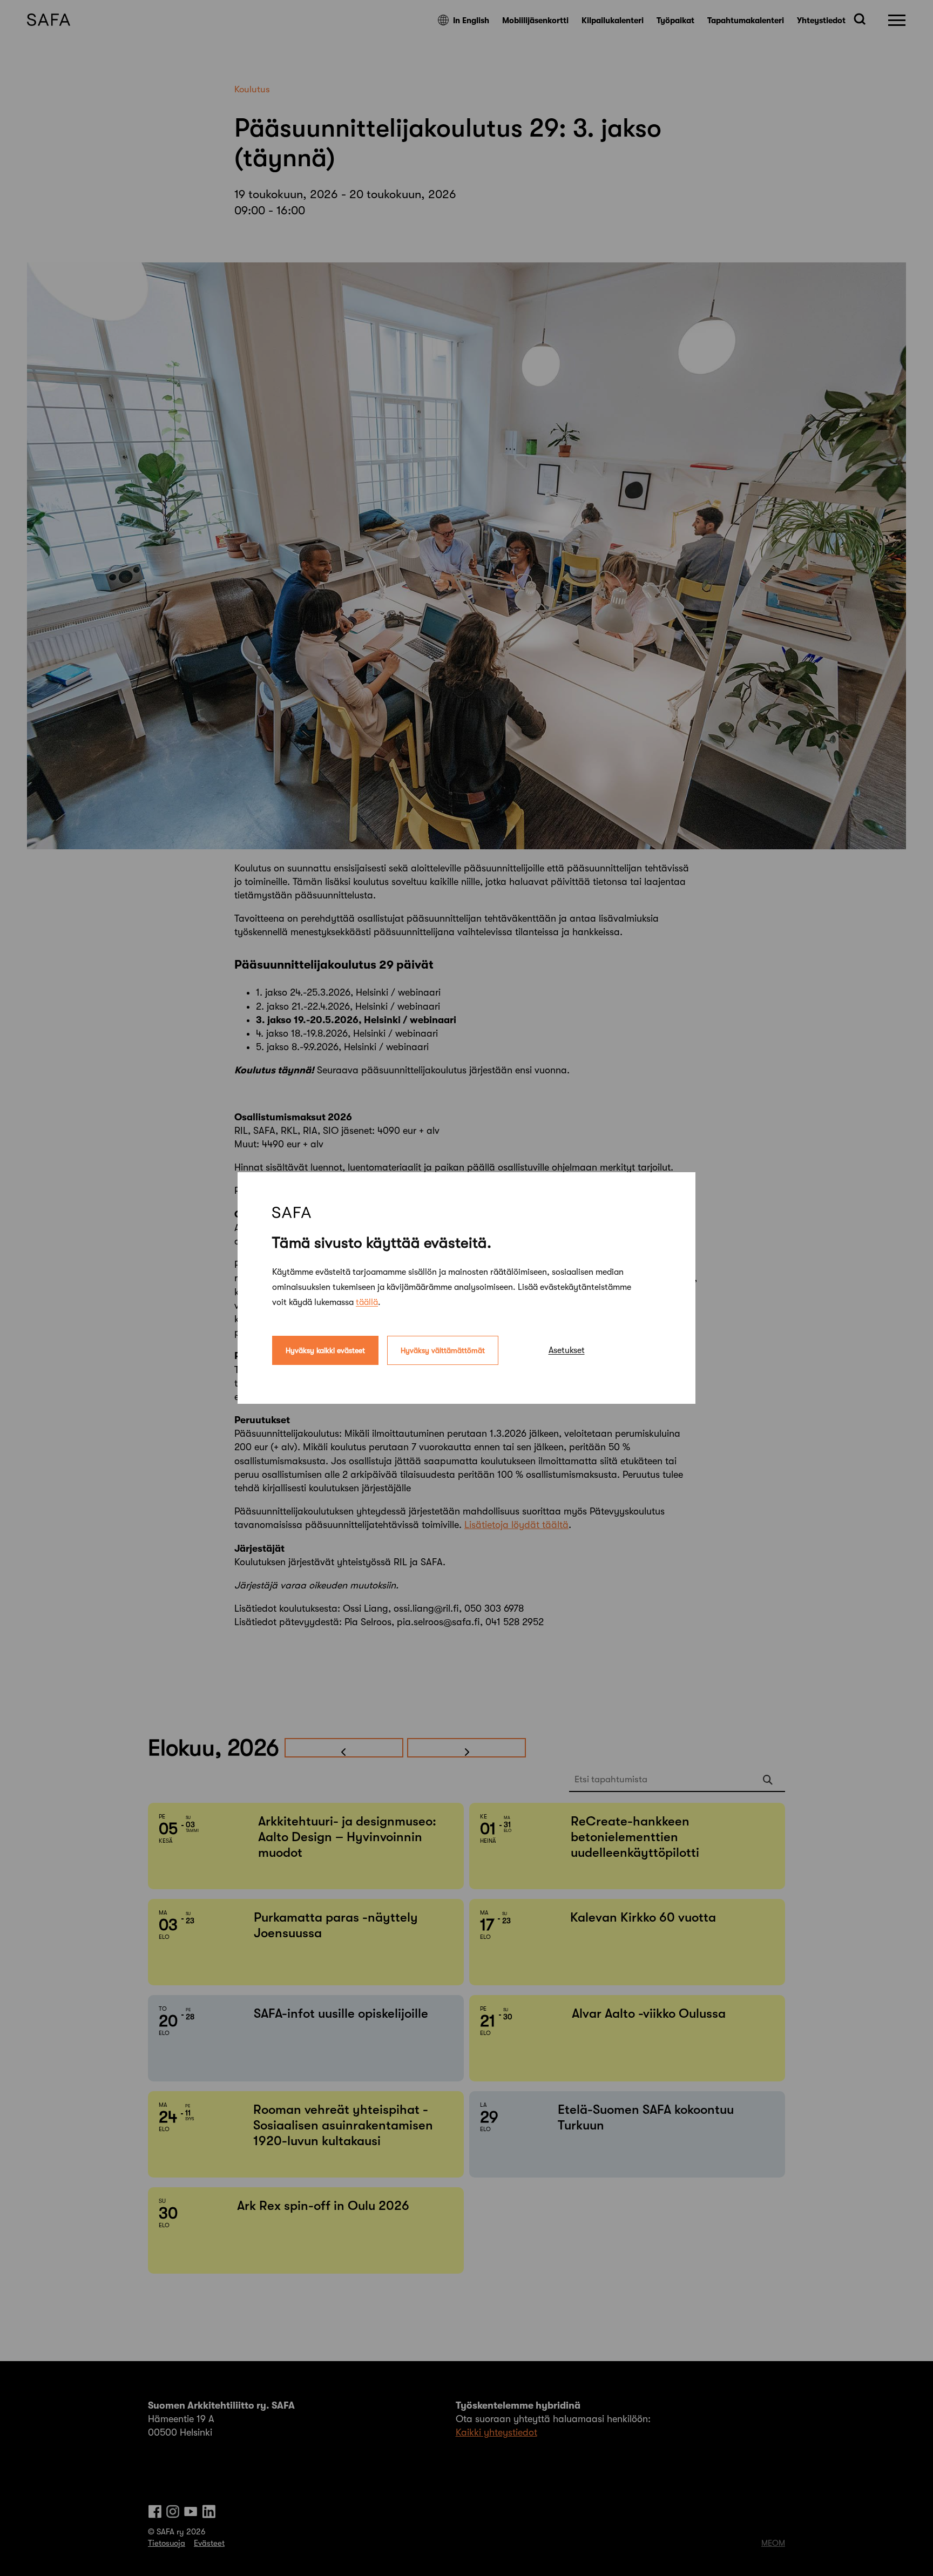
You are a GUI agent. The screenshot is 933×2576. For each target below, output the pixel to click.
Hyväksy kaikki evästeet (325, 1350)
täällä (367, 1302)
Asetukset (567, 1350)
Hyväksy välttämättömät (443, 1350)
